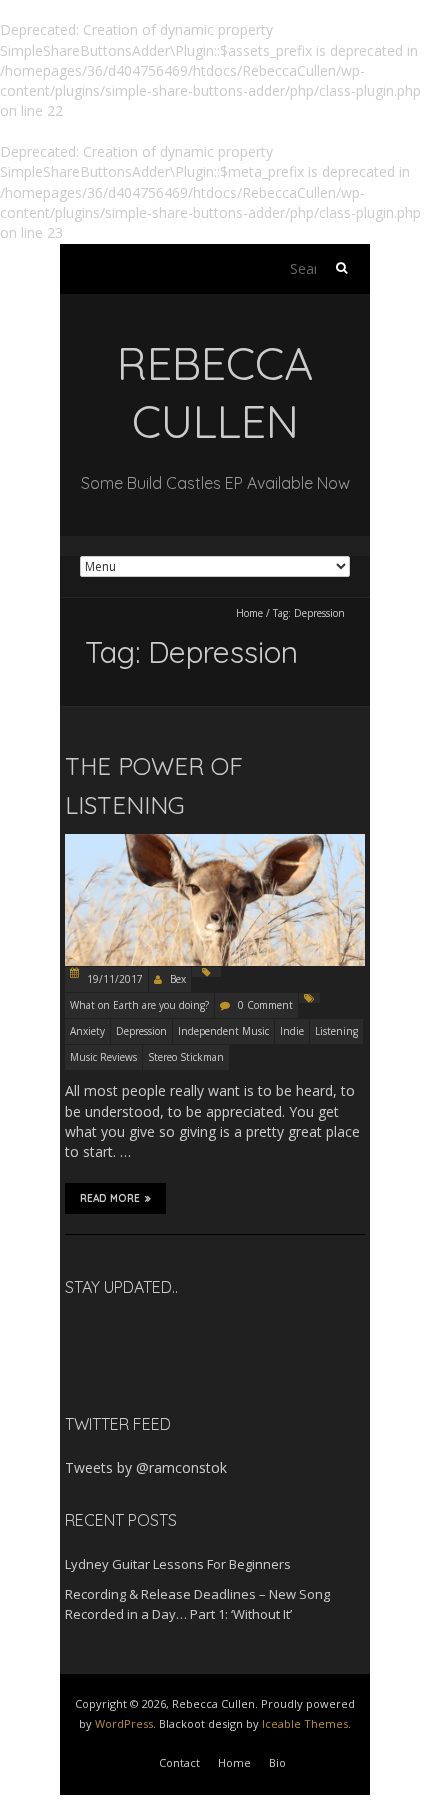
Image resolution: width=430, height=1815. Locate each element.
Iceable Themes (305, 1723)
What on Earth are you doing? (139, 1005)
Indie (292, 1031)
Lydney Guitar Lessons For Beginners (178, 1564)
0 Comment (265, 1005)
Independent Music (223, 1031)
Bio (277, 1762)
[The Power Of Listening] (215, 828)
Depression (141, 1031)
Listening (336, 1031)
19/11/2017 (113, 979)
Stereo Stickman (186, 1057)
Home (249, 613)
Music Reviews (103, 1057)
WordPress (124, 1723)
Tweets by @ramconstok (146, 1467)
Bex (178, 979)
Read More (110, 1198)
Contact (179, 1762)
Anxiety (87, 1031)
